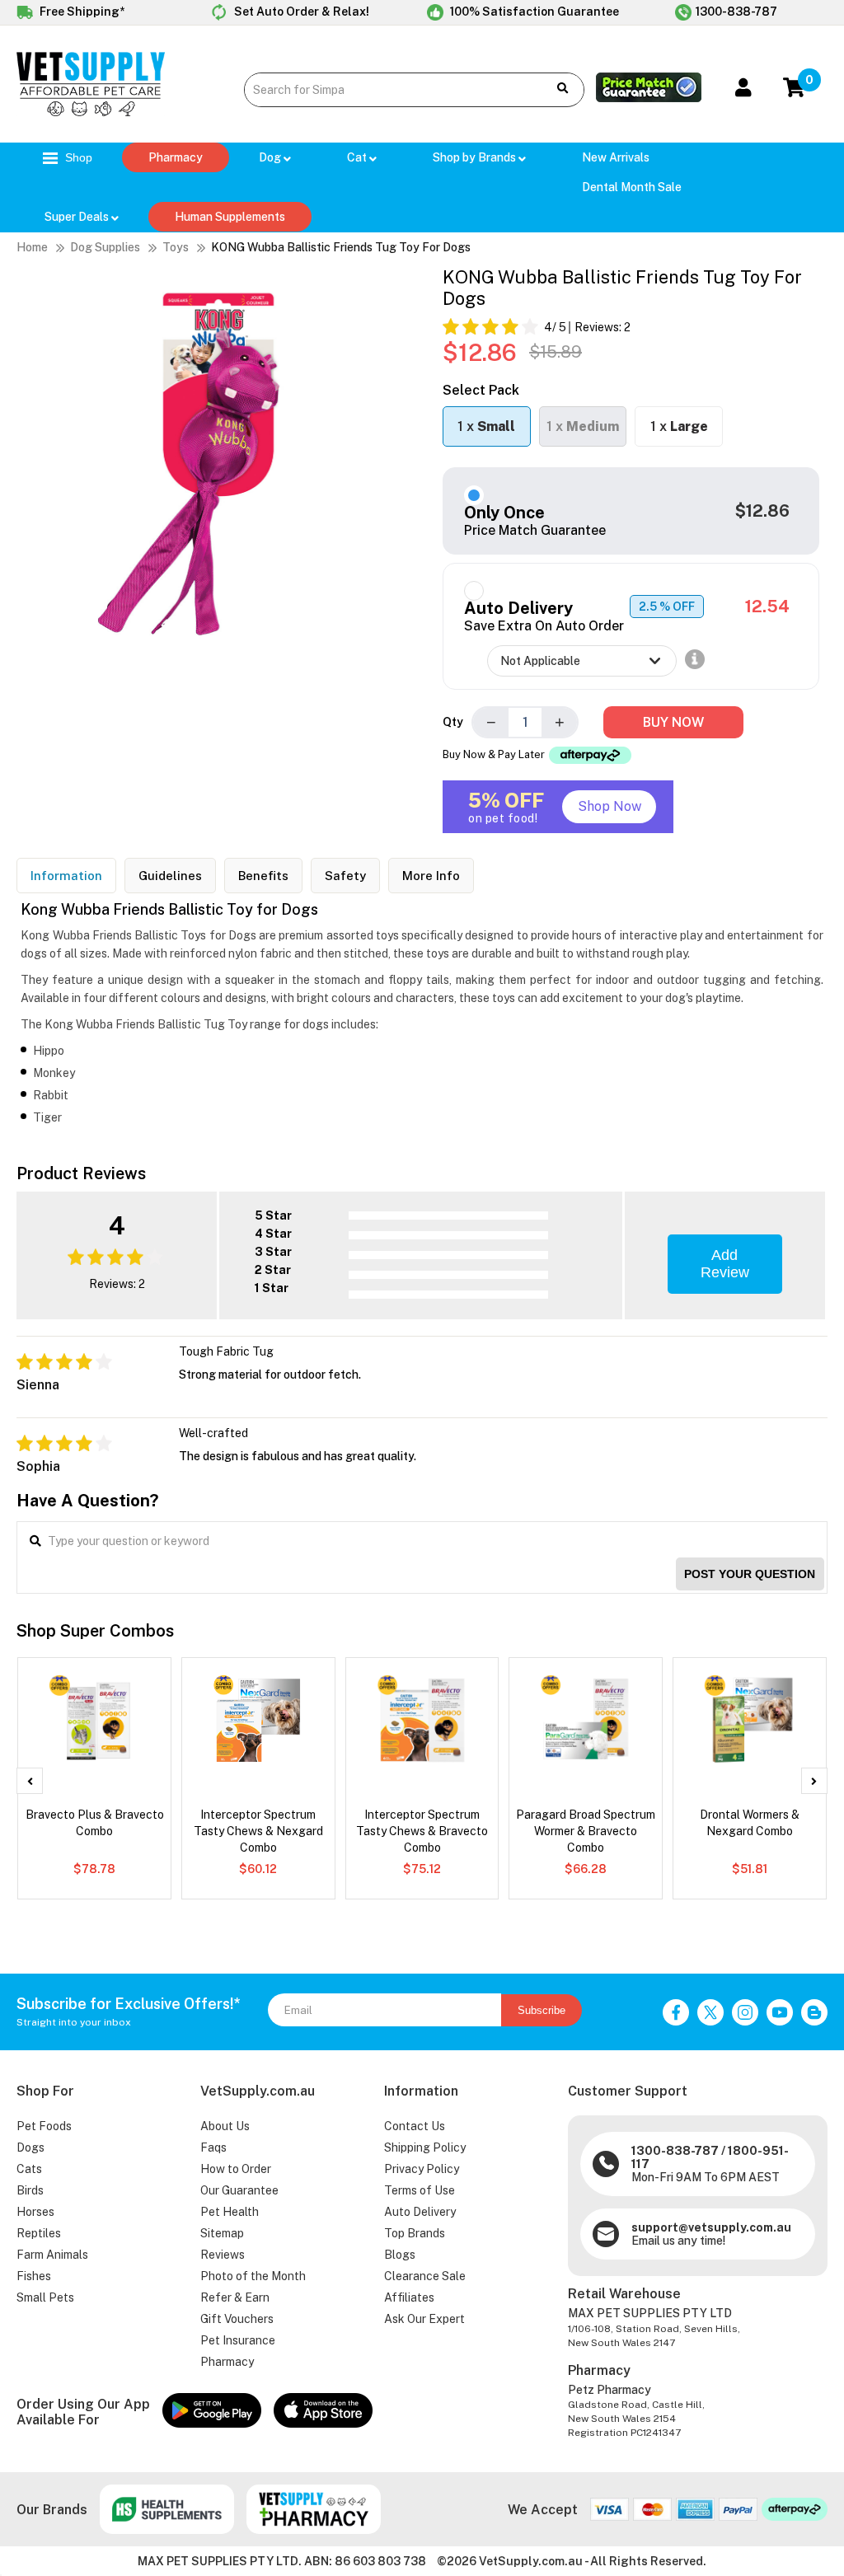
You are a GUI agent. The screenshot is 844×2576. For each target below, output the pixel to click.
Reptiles (39, 2233)
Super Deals (78, 217)
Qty (453, 722)
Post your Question (750, 1574)
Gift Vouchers (237, 2319)
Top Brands (415, 2233)
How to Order (236, 2169)
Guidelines (170, 876)
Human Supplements (230, 217)
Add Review (725, 1264)
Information (66, 876)
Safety (345, 876)
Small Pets (45, 2297)
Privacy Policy (422, 2169)
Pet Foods (44, 2126)
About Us (225, 2126)
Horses (35, 2212)
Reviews (223, 2255)
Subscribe (542, 2010)
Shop (77, 157)
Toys (176, 247)
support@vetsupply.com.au (711, 2227)
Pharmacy (176, 157)
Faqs (213, 2147)
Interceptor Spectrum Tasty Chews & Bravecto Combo (422, 1831)
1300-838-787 (736, 12)
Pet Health (230, 2212)
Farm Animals (52, 2255)
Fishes (34, 2276)
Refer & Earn (235, 2297)
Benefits (263, 876)
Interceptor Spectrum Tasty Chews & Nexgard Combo (258, 1831)
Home (32, 247)
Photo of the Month (253, 2276)
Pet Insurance (238, 2340)
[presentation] (30, 1781)
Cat (358, 157)
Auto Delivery (420, 2212)
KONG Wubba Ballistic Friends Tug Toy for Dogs (341, 247)
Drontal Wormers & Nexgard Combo (750, 1823)
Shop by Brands (476, 157)
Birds (30, 2190)
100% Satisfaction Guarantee (533, 12)
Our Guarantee (239, 2190)
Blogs (400, 2255)
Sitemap (222, 2233)
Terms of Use (420, 2190)
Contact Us (415, 2126)
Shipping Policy (425, 2147)
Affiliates (409, 2297)
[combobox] (389, 90)
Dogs (30, 2147)
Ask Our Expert (424, 2319)
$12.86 (762, 511)
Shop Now (610, 806)
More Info (431, 876)
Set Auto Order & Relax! (300, 12)
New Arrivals (616, 157)
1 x (486, 426)
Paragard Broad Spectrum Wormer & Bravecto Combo (586, 1831)
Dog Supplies (105, 247)
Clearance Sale (425, 2276)
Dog (271, 157)
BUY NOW (673, 722)
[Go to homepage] (91, 112)
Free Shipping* (81, 12)
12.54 (767, 607)
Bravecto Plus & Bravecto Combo (95, 1823)
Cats (29, 2169)
